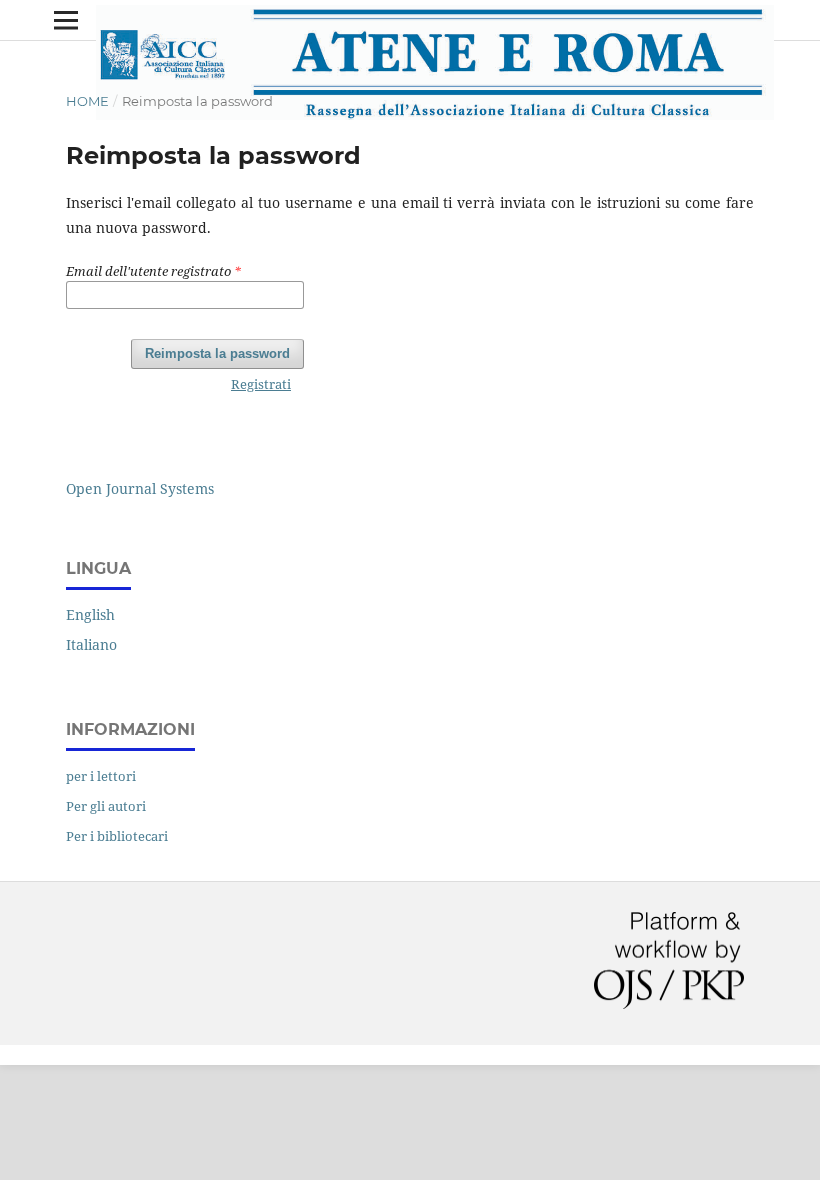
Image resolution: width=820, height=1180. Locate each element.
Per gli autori (106, 806)
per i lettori (101, 776)
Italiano (91, 644)
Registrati (261, 384)
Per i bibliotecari (117, 836)
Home (87, 101)
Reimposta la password (217, 353)
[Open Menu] (66, 20)
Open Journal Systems (140, 488)
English (90, 614)
